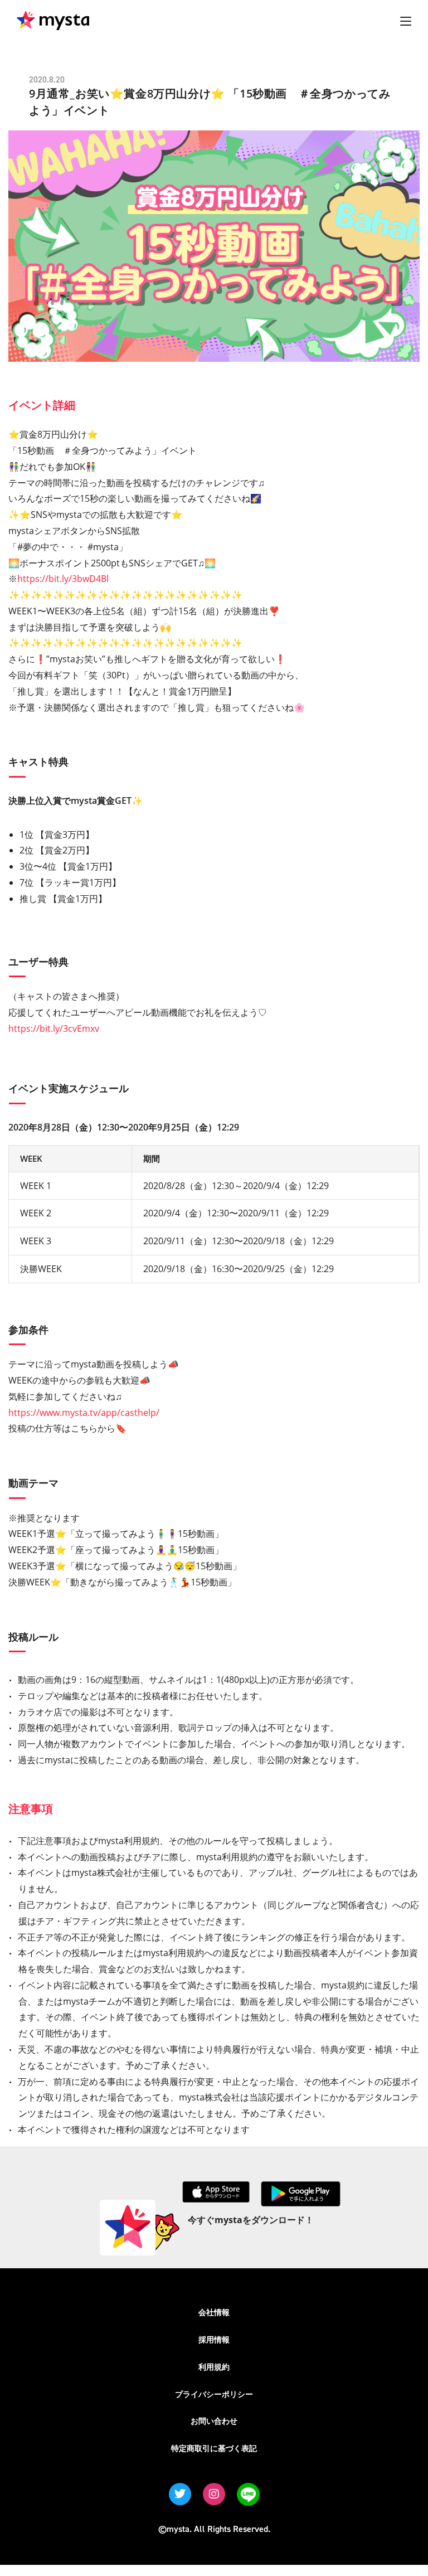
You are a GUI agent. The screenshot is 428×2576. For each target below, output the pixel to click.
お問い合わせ (214, 2421)
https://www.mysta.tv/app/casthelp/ (84, 1413)
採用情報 (214, 2339)
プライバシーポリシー (214, 2394)
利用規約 (214, 2367)
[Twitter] (180, 2494)
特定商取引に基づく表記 (214, 2448)
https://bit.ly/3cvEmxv (54, 1029)
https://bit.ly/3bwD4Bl (63, 579)
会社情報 (214, 2312)
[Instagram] (214, 2494)
